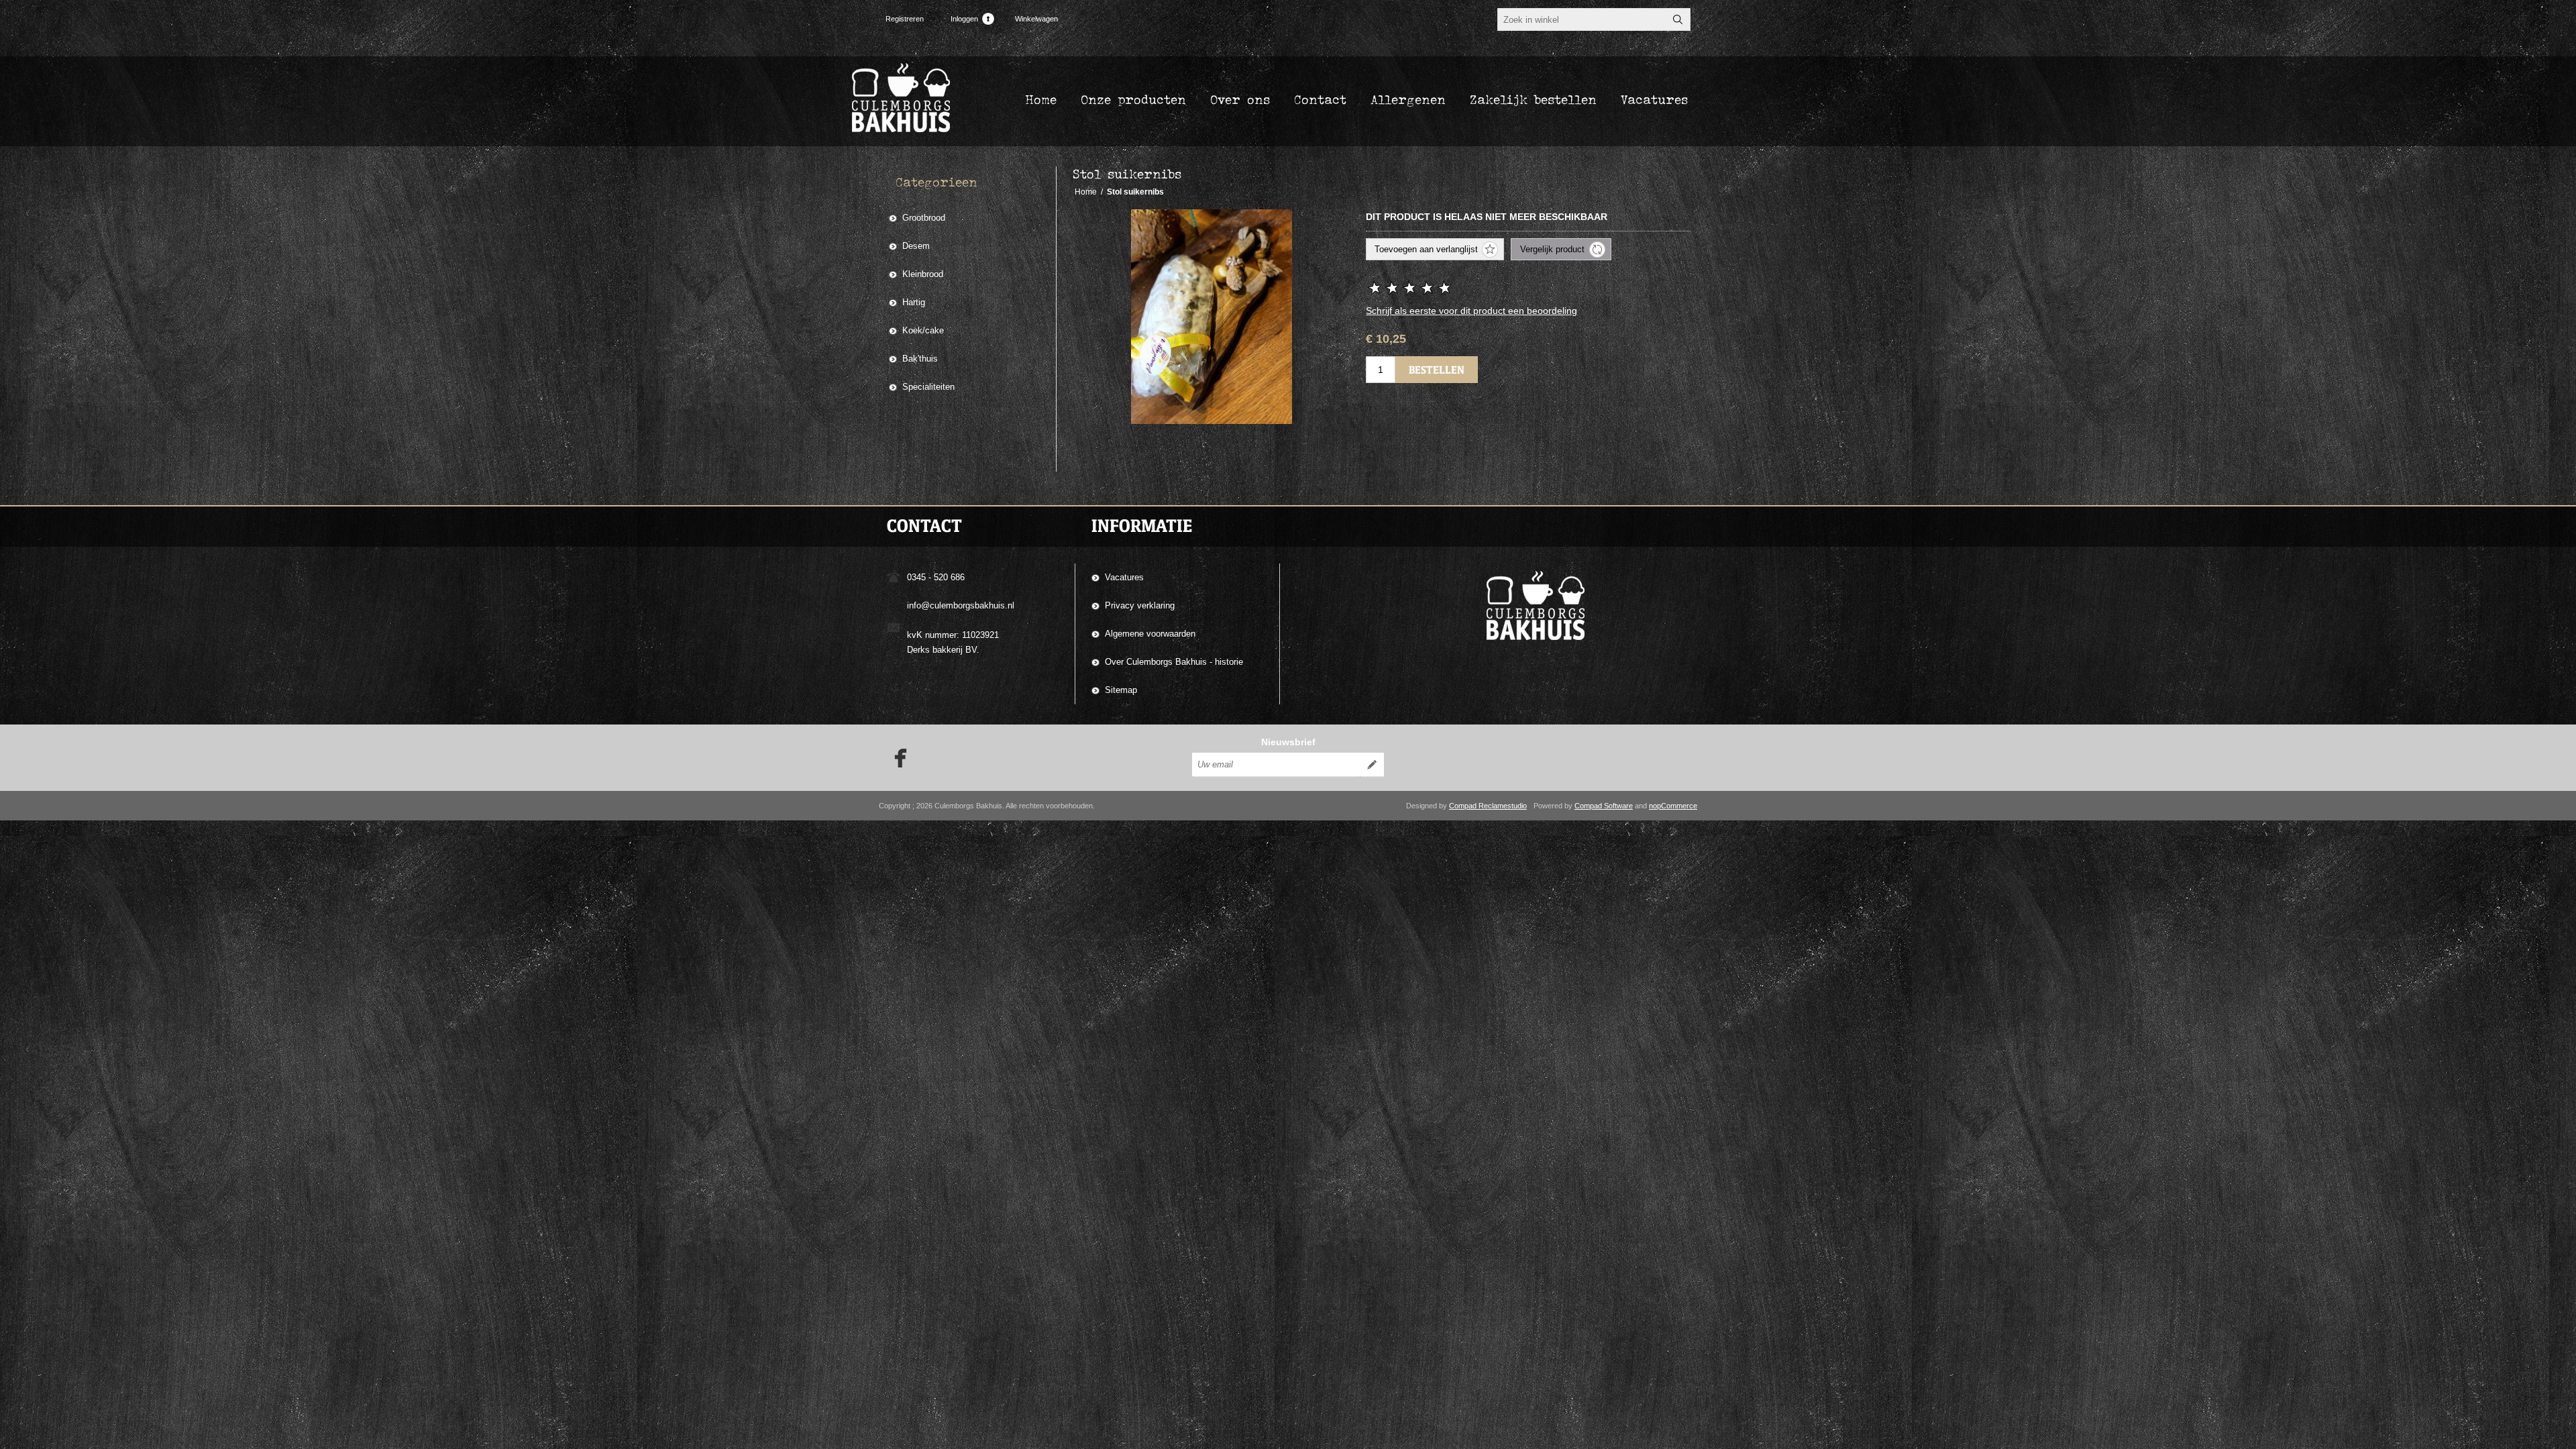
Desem (916, 246)
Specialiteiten (928, 387)
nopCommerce (1673, 806)
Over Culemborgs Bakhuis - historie (1174, 662)
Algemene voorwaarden (1150, 634)
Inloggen (964, 19)
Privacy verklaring (1140, 605)
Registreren (905, 19)
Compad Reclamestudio (1488, 806)
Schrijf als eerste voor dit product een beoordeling (1471, 311)
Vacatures (1124, 577)
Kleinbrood (923, 274)
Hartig (914, 302)
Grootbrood (924, 218)
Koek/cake (923, 330)
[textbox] (1582, 19)
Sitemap (1121, 690)
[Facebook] (896, 758)
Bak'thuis (920, 359)
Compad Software (1604, 806)
